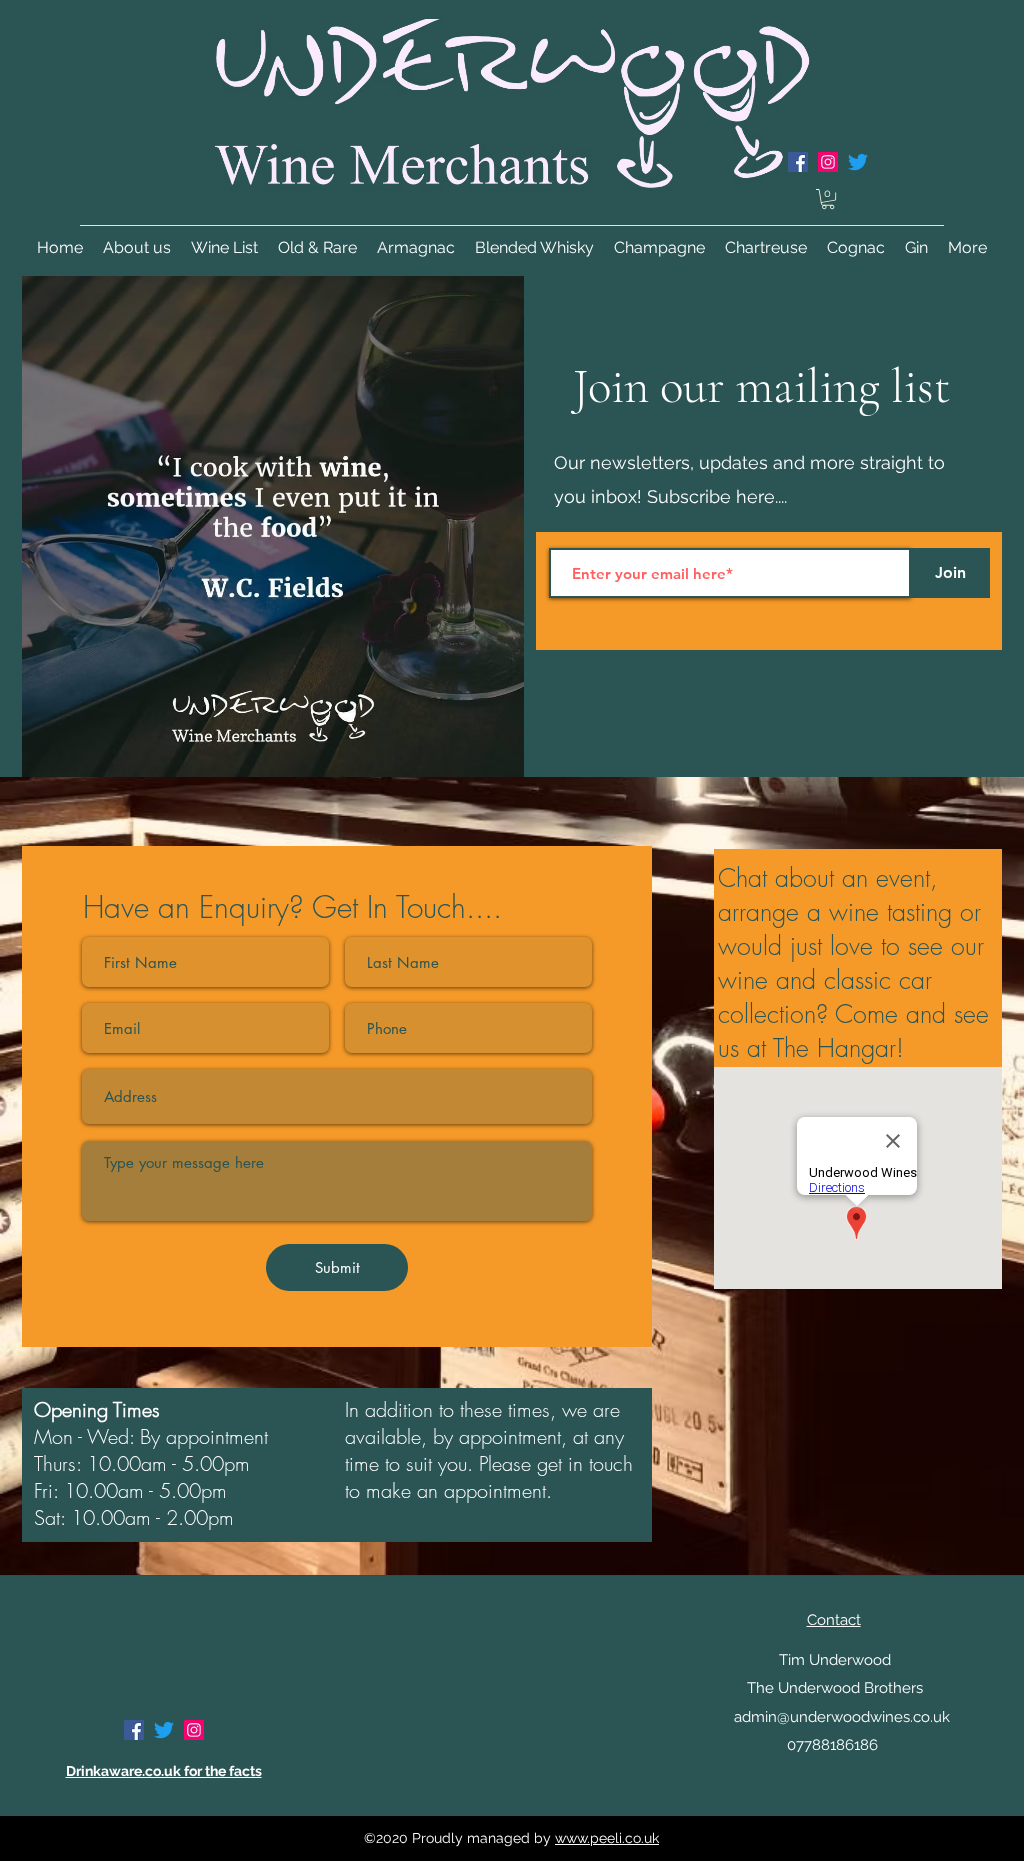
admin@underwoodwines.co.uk (842, 1717)
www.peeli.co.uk (607, 1838)
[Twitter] (858, 162)
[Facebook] (134, 1730)
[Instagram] (194, 1730)
